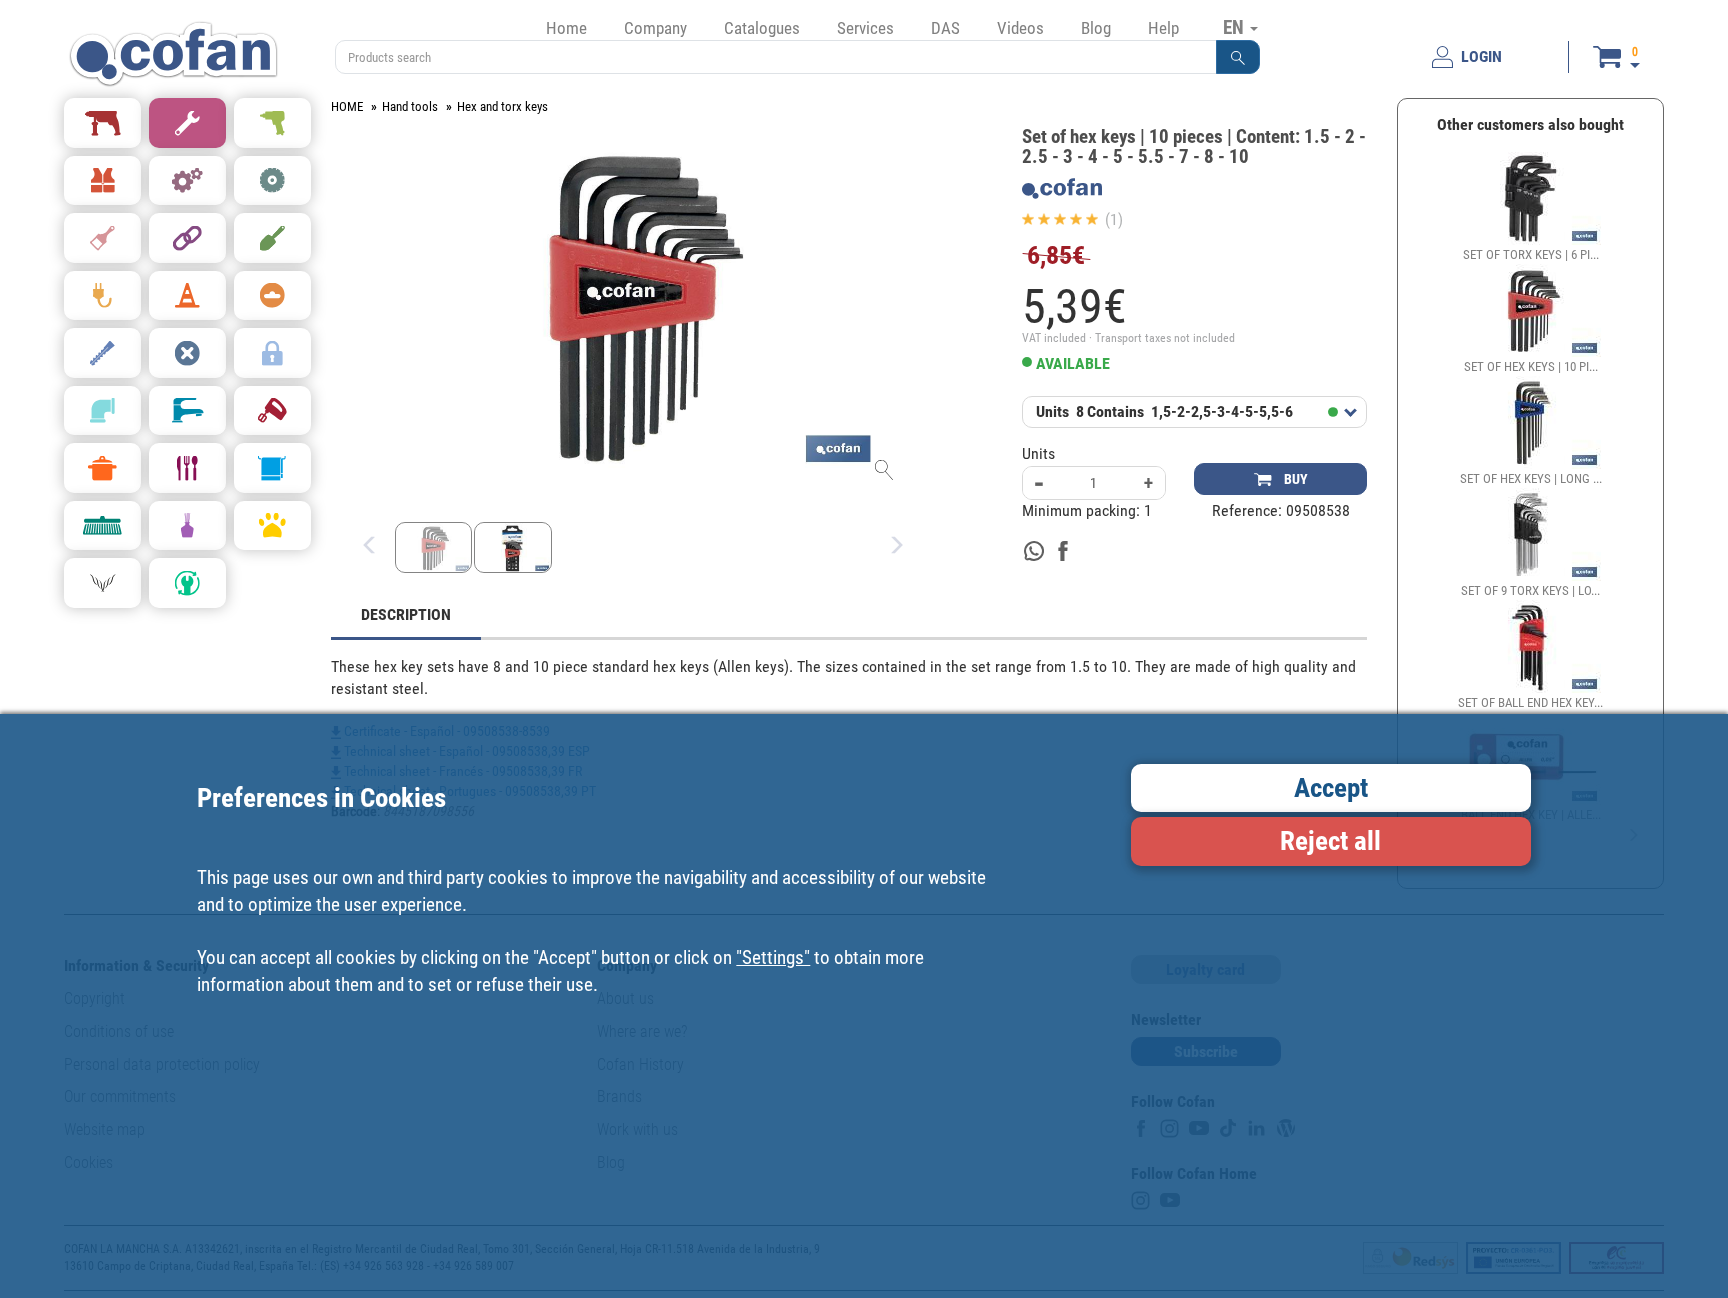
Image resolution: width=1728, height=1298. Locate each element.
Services (865, 28)
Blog (1096, 28)
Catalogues (762, 28)
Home (566, 28)
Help (1163, 28)
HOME (347, 106)
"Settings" (773, 956)
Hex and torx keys (502, 106)
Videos (1020, 28)
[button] (1238, 57)
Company (655, 28)
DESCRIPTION (406, 614)
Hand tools (410, 106)
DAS (945, 28)
